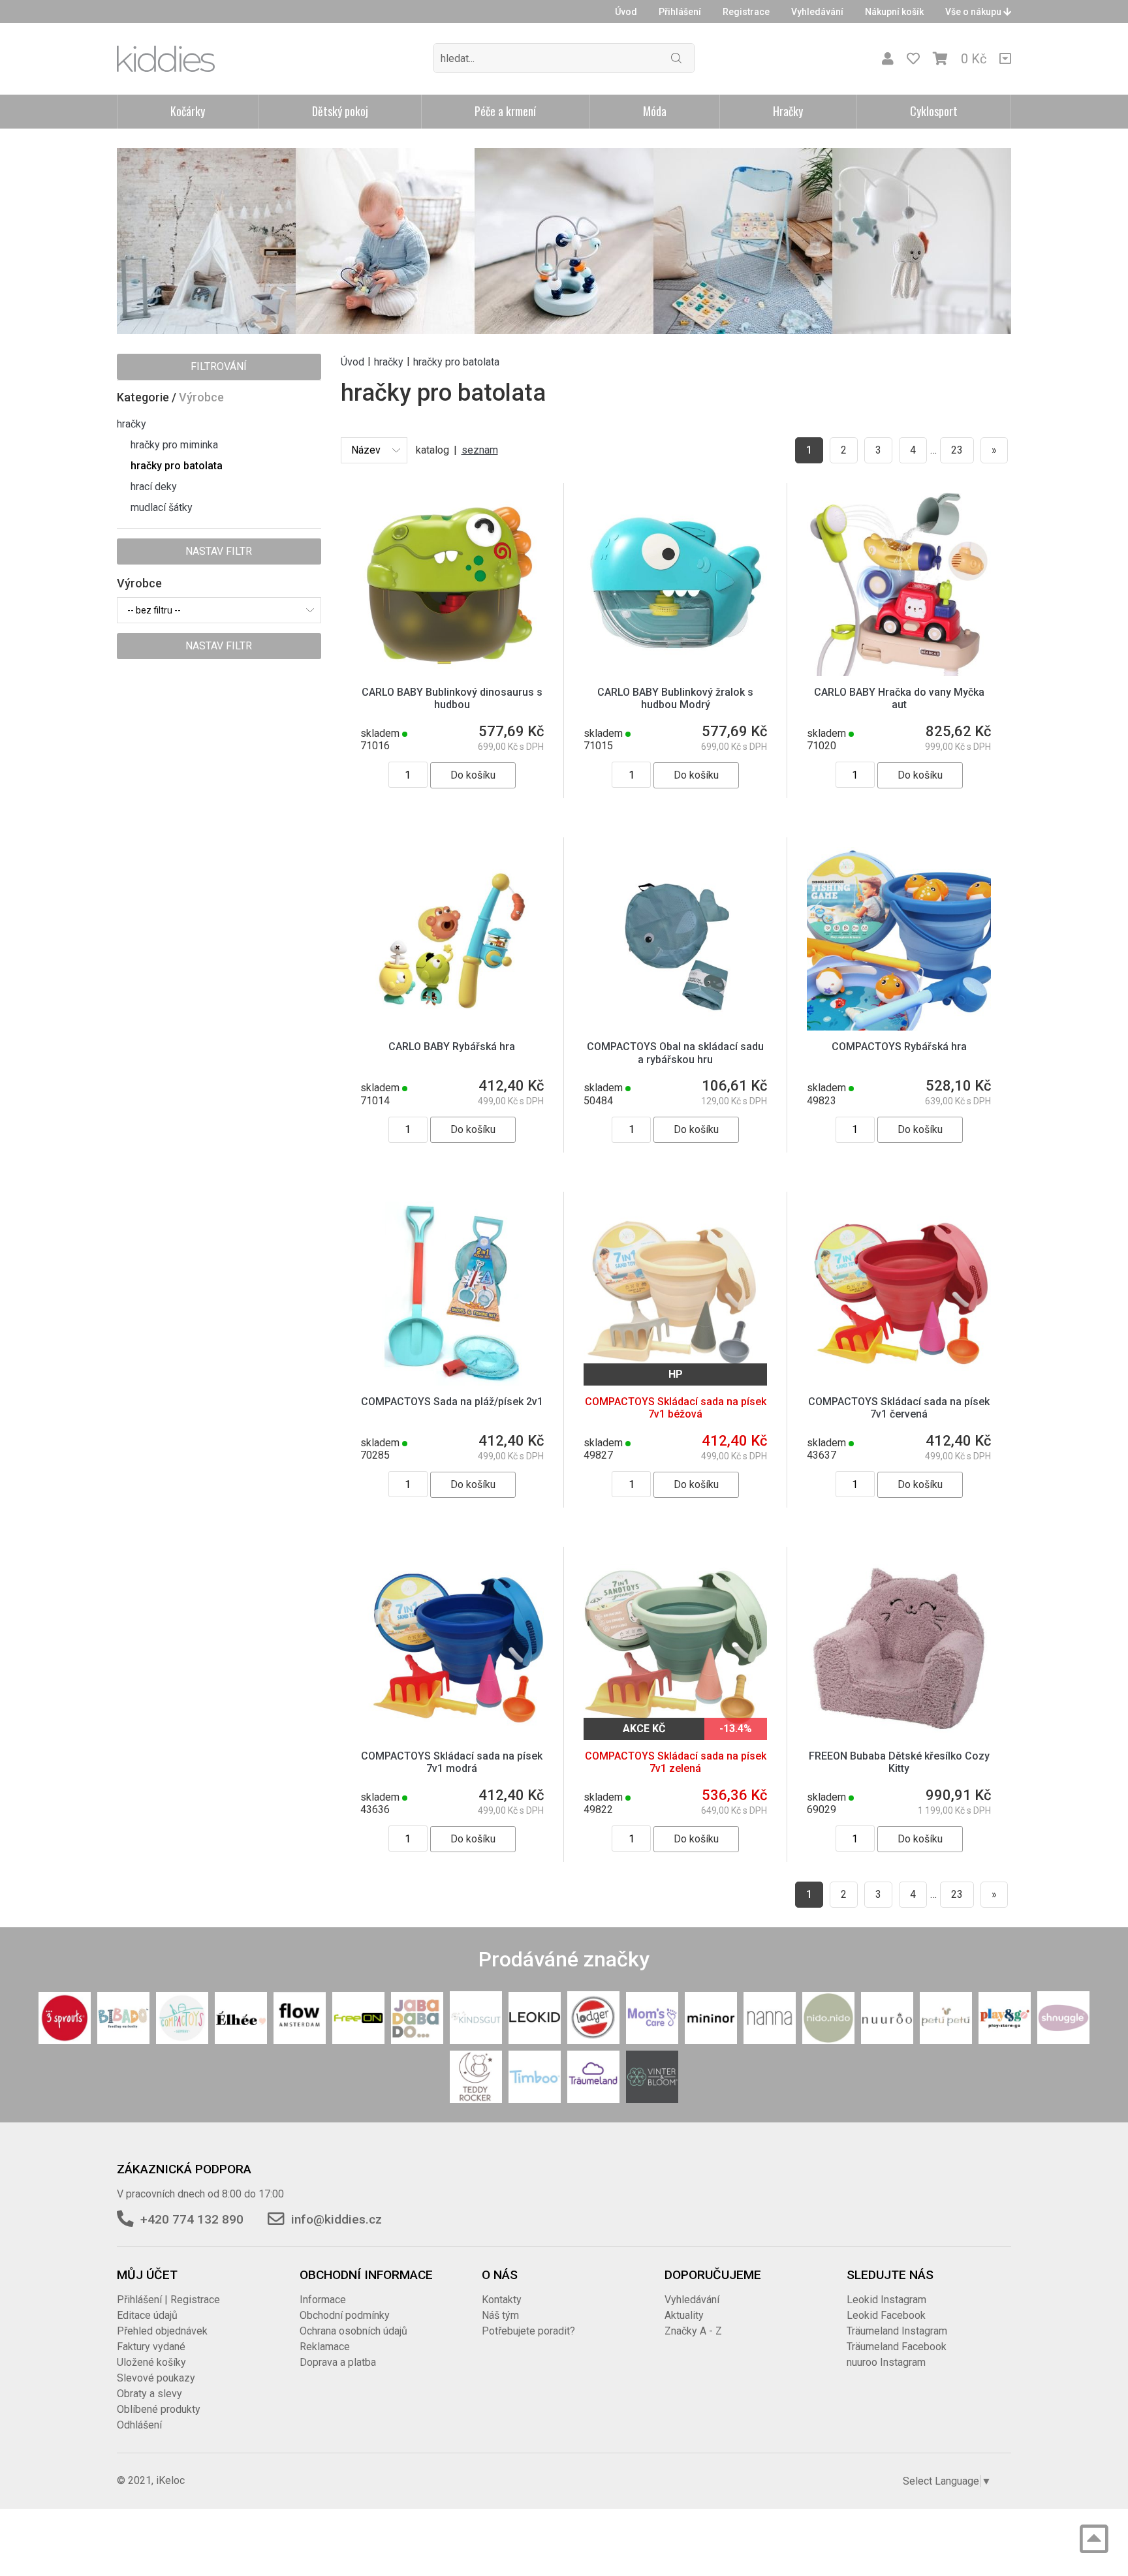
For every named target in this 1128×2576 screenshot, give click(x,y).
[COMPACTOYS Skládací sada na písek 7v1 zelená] (675, 1648)
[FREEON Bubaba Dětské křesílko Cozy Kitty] (899, 1648)
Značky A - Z (693, 2331)
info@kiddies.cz (337, 2219)
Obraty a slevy (149, 2394)
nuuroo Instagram (886, 2362)
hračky (132, 424)
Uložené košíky (151, 2362)
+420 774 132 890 (192, 2219)
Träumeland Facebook (897, 2347)
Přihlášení (680, 12)
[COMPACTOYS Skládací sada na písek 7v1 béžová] (675, 1293)
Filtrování (219, 366)
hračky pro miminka (174, 445)
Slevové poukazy (156, 2378)
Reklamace (325, 2347)
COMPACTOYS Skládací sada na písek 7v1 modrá (452, 1762)
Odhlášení (139, 2425)
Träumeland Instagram (897, 2331)
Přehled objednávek (162, 2331)
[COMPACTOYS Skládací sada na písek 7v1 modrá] (452, 1648)
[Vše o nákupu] (1005, 59)
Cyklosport (934, 111)
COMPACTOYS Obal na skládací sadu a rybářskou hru (675, 1053)
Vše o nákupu (974, 12)
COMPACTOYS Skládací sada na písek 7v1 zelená (676, 1762)
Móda (655, 111)
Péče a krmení (505, 111)
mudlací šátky (162, 507)
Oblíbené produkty (159, 2409)
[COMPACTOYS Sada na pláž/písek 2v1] (452, 1293)
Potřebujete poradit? (528, 2331)
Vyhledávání (817, 12)
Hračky (788, 111)
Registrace (746, 12)
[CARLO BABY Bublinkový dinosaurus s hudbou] (452, 584)
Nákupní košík (894, 12)
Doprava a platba (338, 2362)
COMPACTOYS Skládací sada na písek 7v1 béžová (676, 1408)
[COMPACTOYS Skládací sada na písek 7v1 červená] (899, 1293)
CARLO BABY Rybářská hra (452, 1047)
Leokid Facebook (886, 2315)
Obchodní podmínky (345, 2315)
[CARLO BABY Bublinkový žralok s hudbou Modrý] (675, 584)
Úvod (626, 12)
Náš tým (500, 2315)
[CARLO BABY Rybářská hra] (452, 938)
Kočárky (188, 111)
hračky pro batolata (177, 466)
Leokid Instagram (886, 2300)
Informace (323, 2300)
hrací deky (154, 487)
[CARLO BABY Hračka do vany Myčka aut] (899, 584)
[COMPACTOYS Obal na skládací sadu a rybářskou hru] (675, 938)
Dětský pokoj (340, 111)
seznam (480, 450)
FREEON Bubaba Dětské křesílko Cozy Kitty (899, 1762)
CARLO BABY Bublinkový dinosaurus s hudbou (452, 698)
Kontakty (502, 2300)
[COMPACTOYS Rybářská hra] (899, 938)
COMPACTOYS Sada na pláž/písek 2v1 (452, 1402)
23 (957, 450)
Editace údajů (147, 2315)
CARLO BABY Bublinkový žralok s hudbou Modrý (675, 698)
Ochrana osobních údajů (353, 2331)
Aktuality (684, 2315)
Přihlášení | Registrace (168, 2300)
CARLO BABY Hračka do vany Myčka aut (899, 698)
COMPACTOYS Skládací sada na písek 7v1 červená (899, 1408)
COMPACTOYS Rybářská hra (899, 1047)
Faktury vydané (151, 2347)
